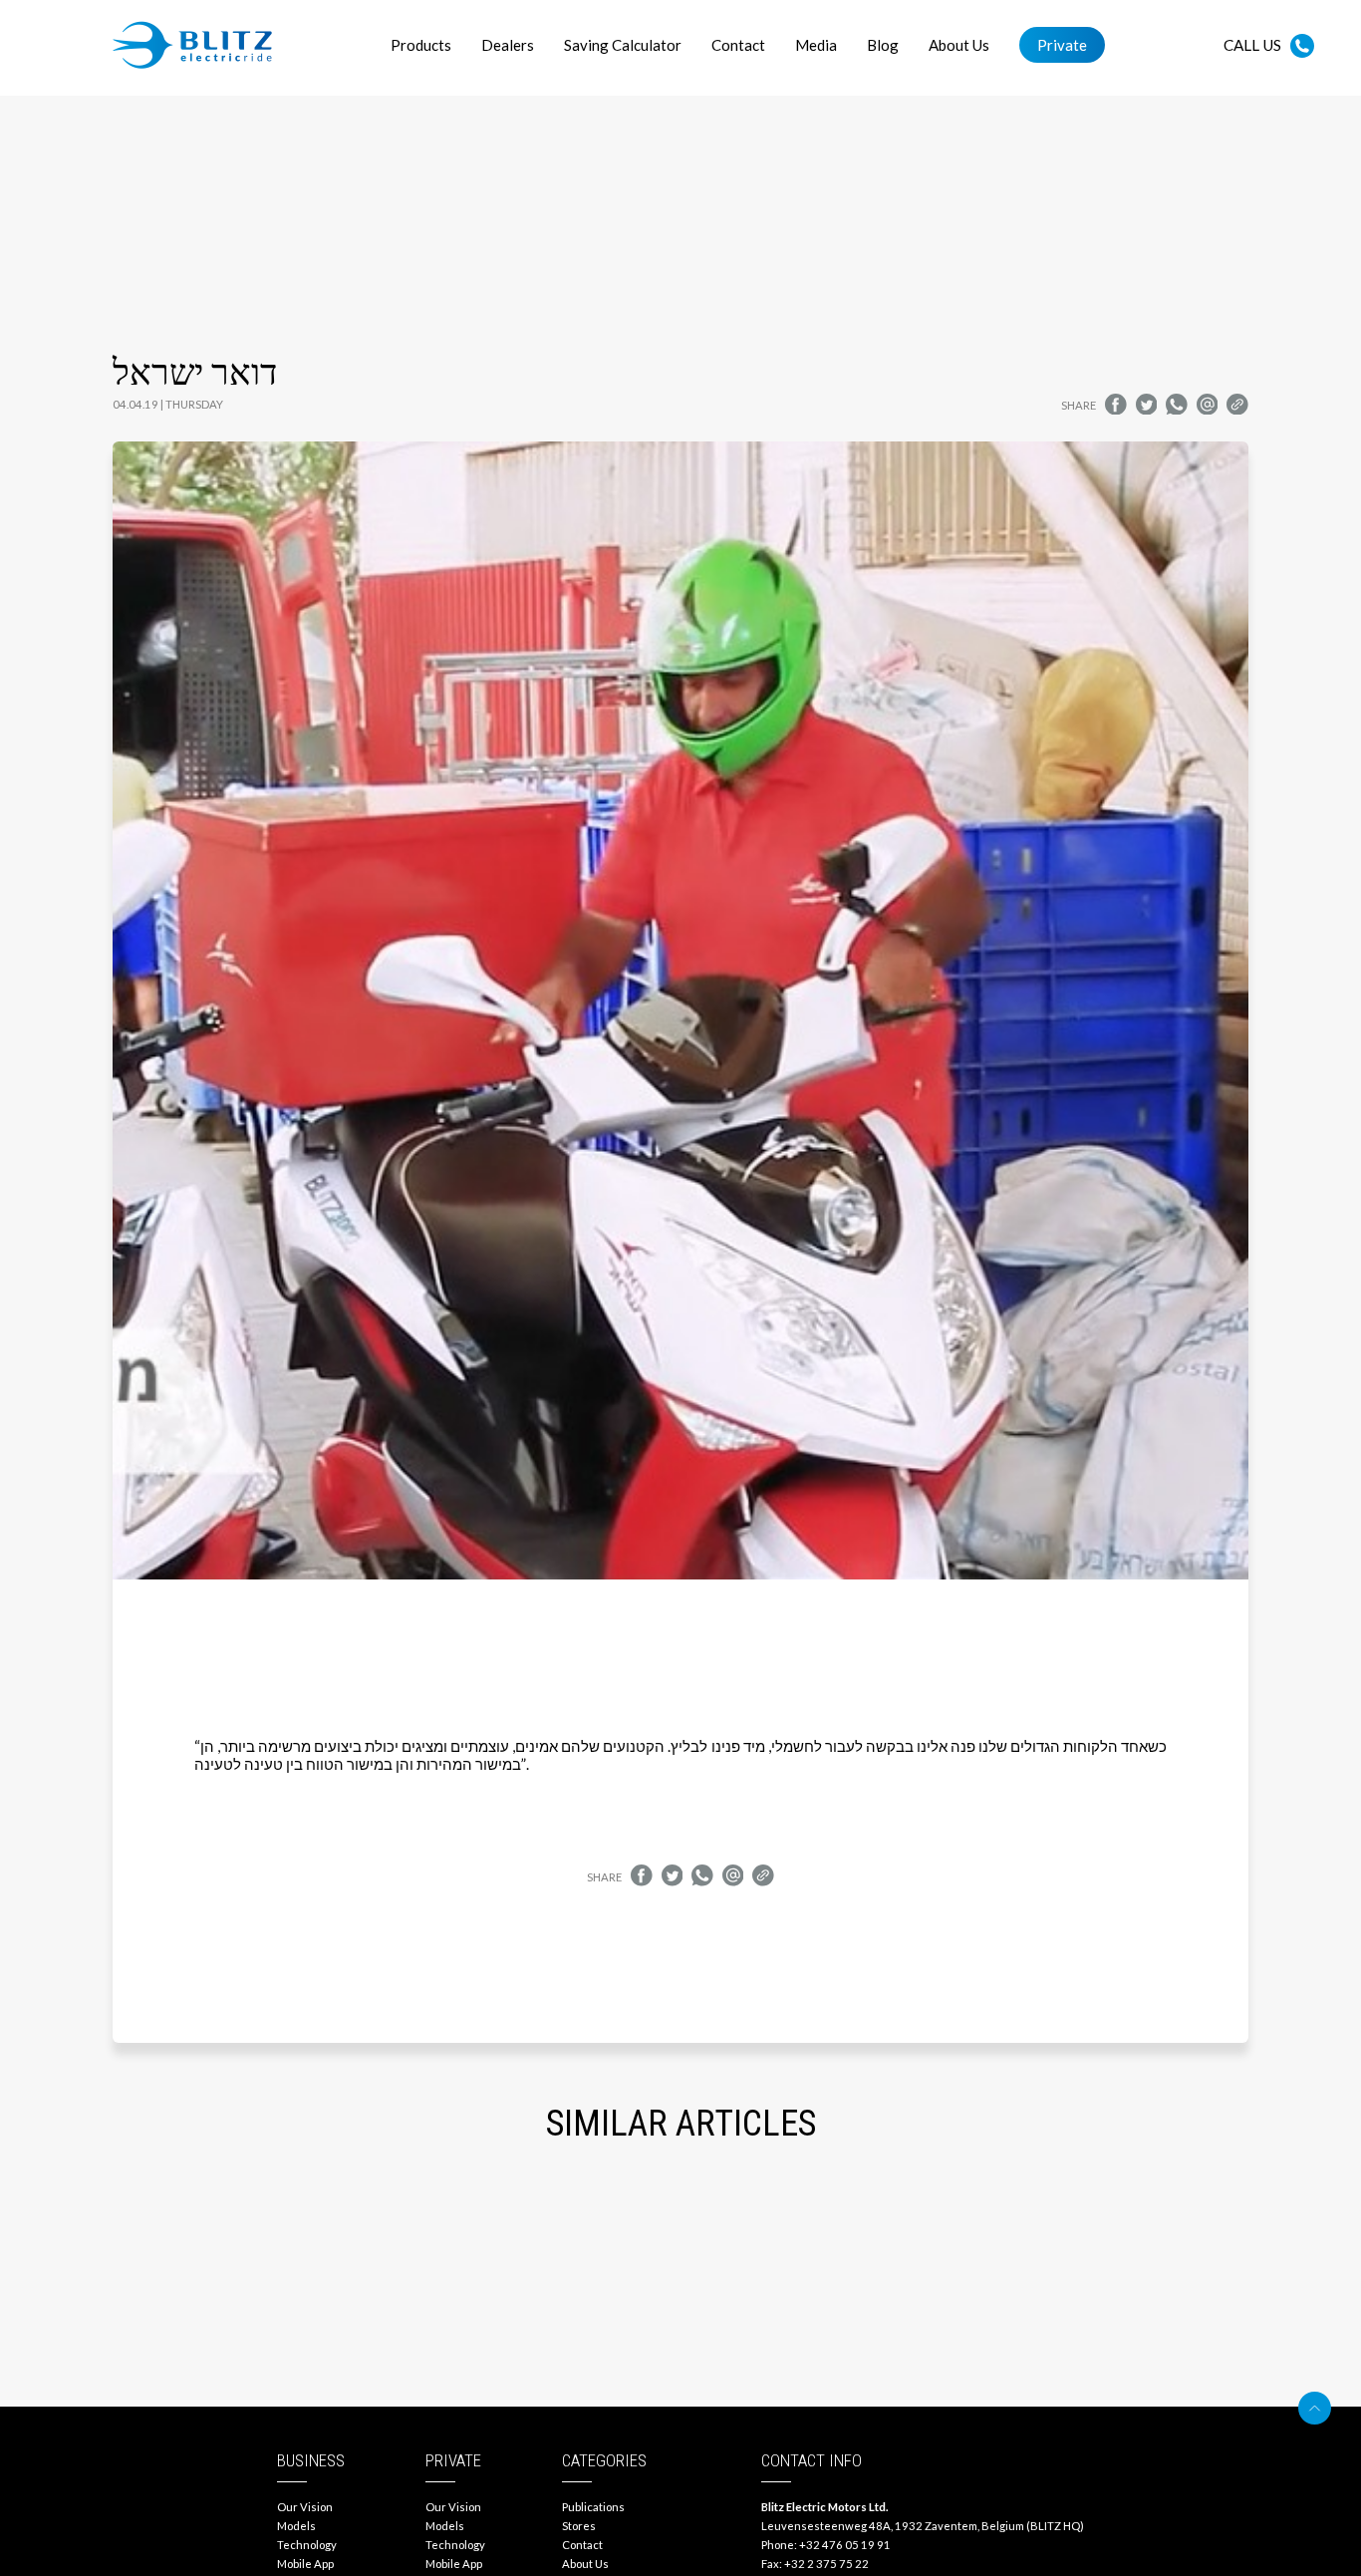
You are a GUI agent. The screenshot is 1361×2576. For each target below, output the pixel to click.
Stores (579, 2526)
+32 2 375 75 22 (826, 2564)
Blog (883, 45)
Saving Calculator (623, 45)
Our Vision (305, 2507)
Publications (593, 2507)
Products (421, 45)
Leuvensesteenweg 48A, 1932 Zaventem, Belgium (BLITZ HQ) (923, 2526)
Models (296, 2526)
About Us (959, 45)
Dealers (508, 45)
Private (1062, 45)
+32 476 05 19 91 (845, 2545)
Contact (738, 45)
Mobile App (305, 2564)
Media (816, 45)
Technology (307, 2545)
